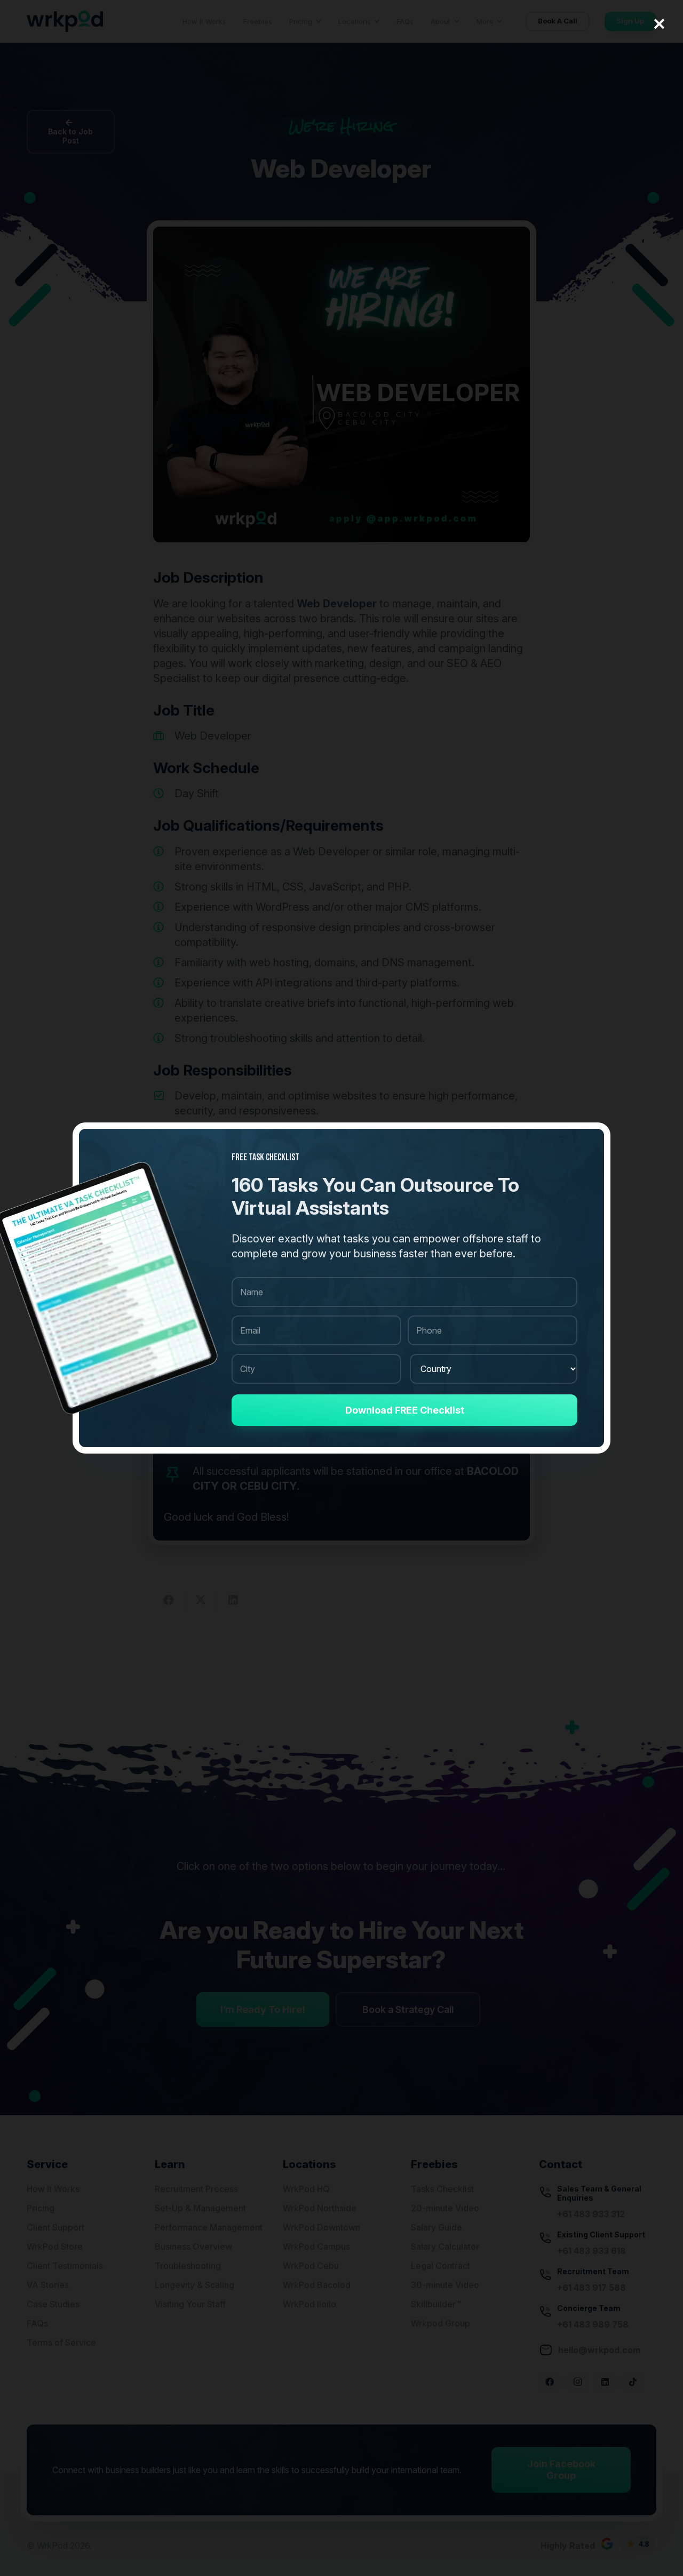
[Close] (659, 24)
